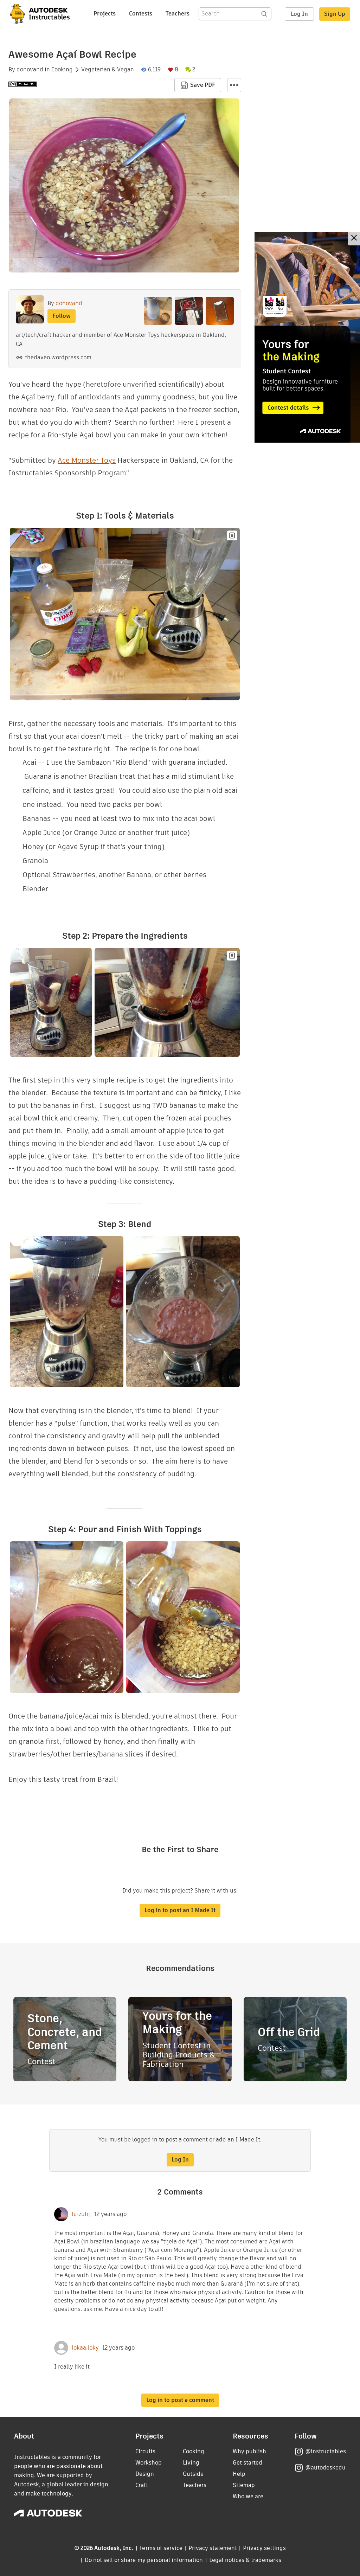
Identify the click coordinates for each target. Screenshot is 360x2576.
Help (239, 2474)
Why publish (249, 2451)
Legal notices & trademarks (245, 2560)
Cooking (62, 70)
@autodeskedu (325, 2468)
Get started (247, 2463)
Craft (142, 2485)
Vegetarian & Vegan (108, 70)
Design (145, 2474)
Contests (141, 14)
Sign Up (335, 14)
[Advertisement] (307, 337)
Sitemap (244, 2485)
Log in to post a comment (180, 2400)
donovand (30, 70)
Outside (193, 2474)
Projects (105, 14)
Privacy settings (265, 2548)
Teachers (178, 14)
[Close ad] (354, 239)
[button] (234, 85)
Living (191, 2463)
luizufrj (81, 2214)
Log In (299, 14)
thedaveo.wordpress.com (58, 357)
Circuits (145, 2451)
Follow (62, 316)
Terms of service (161, 2548)
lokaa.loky (85, 2348)
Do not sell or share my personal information (144, 2560)
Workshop (149, 2463)
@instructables (326, 2451)
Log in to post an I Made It (180, 1910)
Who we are (248, 2496)
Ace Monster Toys (87, 460)
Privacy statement (213, 2548)
